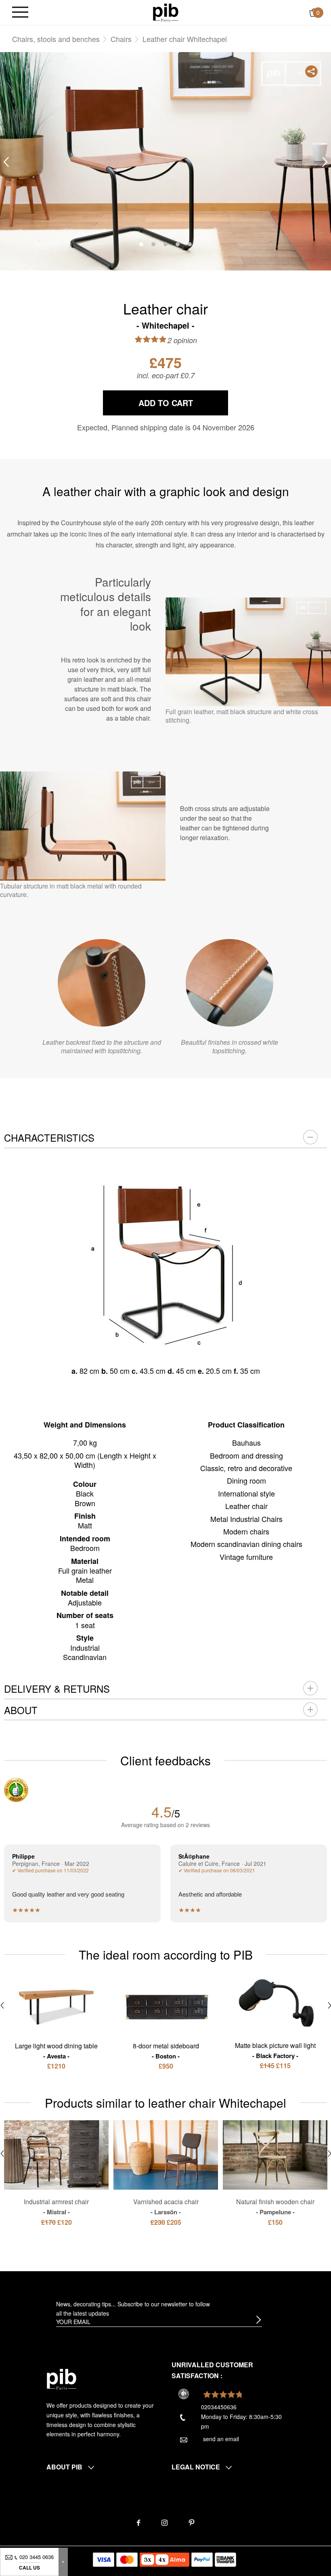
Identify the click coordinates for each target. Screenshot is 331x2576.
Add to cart (166, 403)
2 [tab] (153, 244)
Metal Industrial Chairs (246, 1519)
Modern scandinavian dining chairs (246, 1544)
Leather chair (246, 1506)
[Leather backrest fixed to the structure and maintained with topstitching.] (102, 983)
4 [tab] (178, 244)
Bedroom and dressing (246, 1455)
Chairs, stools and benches (56, 39)
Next (325, 162)
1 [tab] (141, 244)
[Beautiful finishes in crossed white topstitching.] (229, 983)
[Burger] (20, 13)
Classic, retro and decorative (246, 1468)
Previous (6, 162)
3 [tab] (165, 244)
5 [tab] (190, 244)
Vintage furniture (246, 1557)
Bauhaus (246, 1442)
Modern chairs (246, 1531)
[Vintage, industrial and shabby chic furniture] (166, 12)
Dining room (246, 1480)
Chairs (121, 39)
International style (246, 1493)
